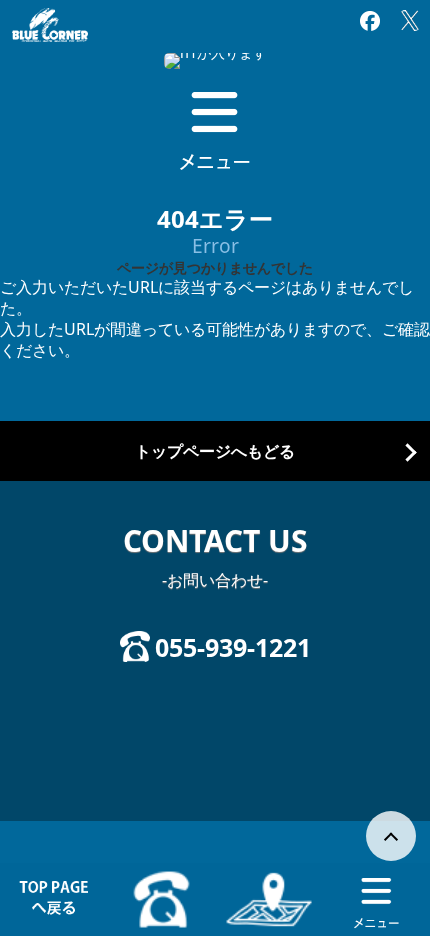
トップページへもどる (215, 451)
